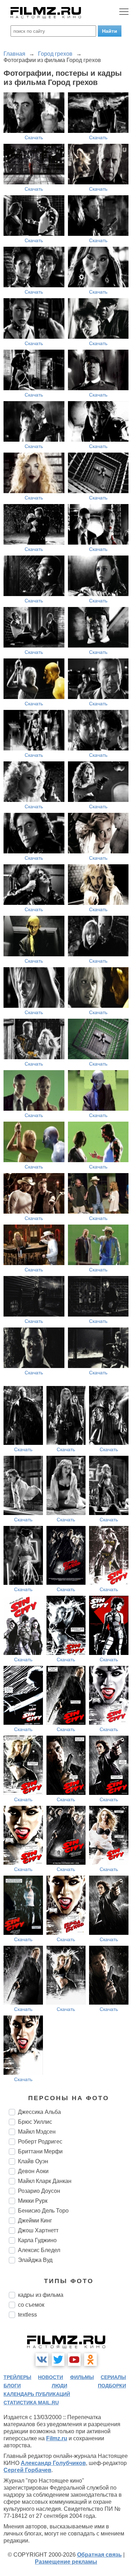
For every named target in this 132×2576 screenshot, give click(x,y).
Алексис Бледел (39, 2250)
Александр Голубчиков (53, 2463)
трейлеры (17, 2377)
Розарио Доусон (39, 2191)
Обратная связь (99, 2555)
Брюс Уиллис (35, 2122)
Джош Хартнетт (38, 2230)
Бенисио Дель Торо (43, 2211)
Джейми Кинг (35, 2221)
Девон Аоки (33, 2171)
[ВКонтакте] (42, 2360)
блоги (12, 2386)
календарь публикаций (37, 2394)
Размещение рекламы (66, 2562)
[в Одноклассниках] (90, 2360)
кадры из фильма (41, 2295)
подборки (112, 2386)
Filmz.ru (57, 2438)
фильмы (82, 2377)
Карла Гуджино (37, 2240)
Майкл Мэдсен (37, 2132)
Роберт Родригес (40, 2142)
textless (27, 2315)
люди (59, 2386)
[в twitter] (58, 2360)
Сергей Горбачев (27, 2470)
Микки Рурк (33, 2201)
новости (51, 2377)
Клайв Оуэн (33, 2161)
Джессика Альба (39, 2112)
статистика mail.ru (31, 2403)
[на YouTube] (74, 2360)
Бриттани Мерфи (40, 2151)
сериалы (113, 2377)
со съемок (31, 2305)
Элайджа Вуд (35, 2260)
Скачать (34, 137)
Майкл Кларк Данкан (45, 2181)
